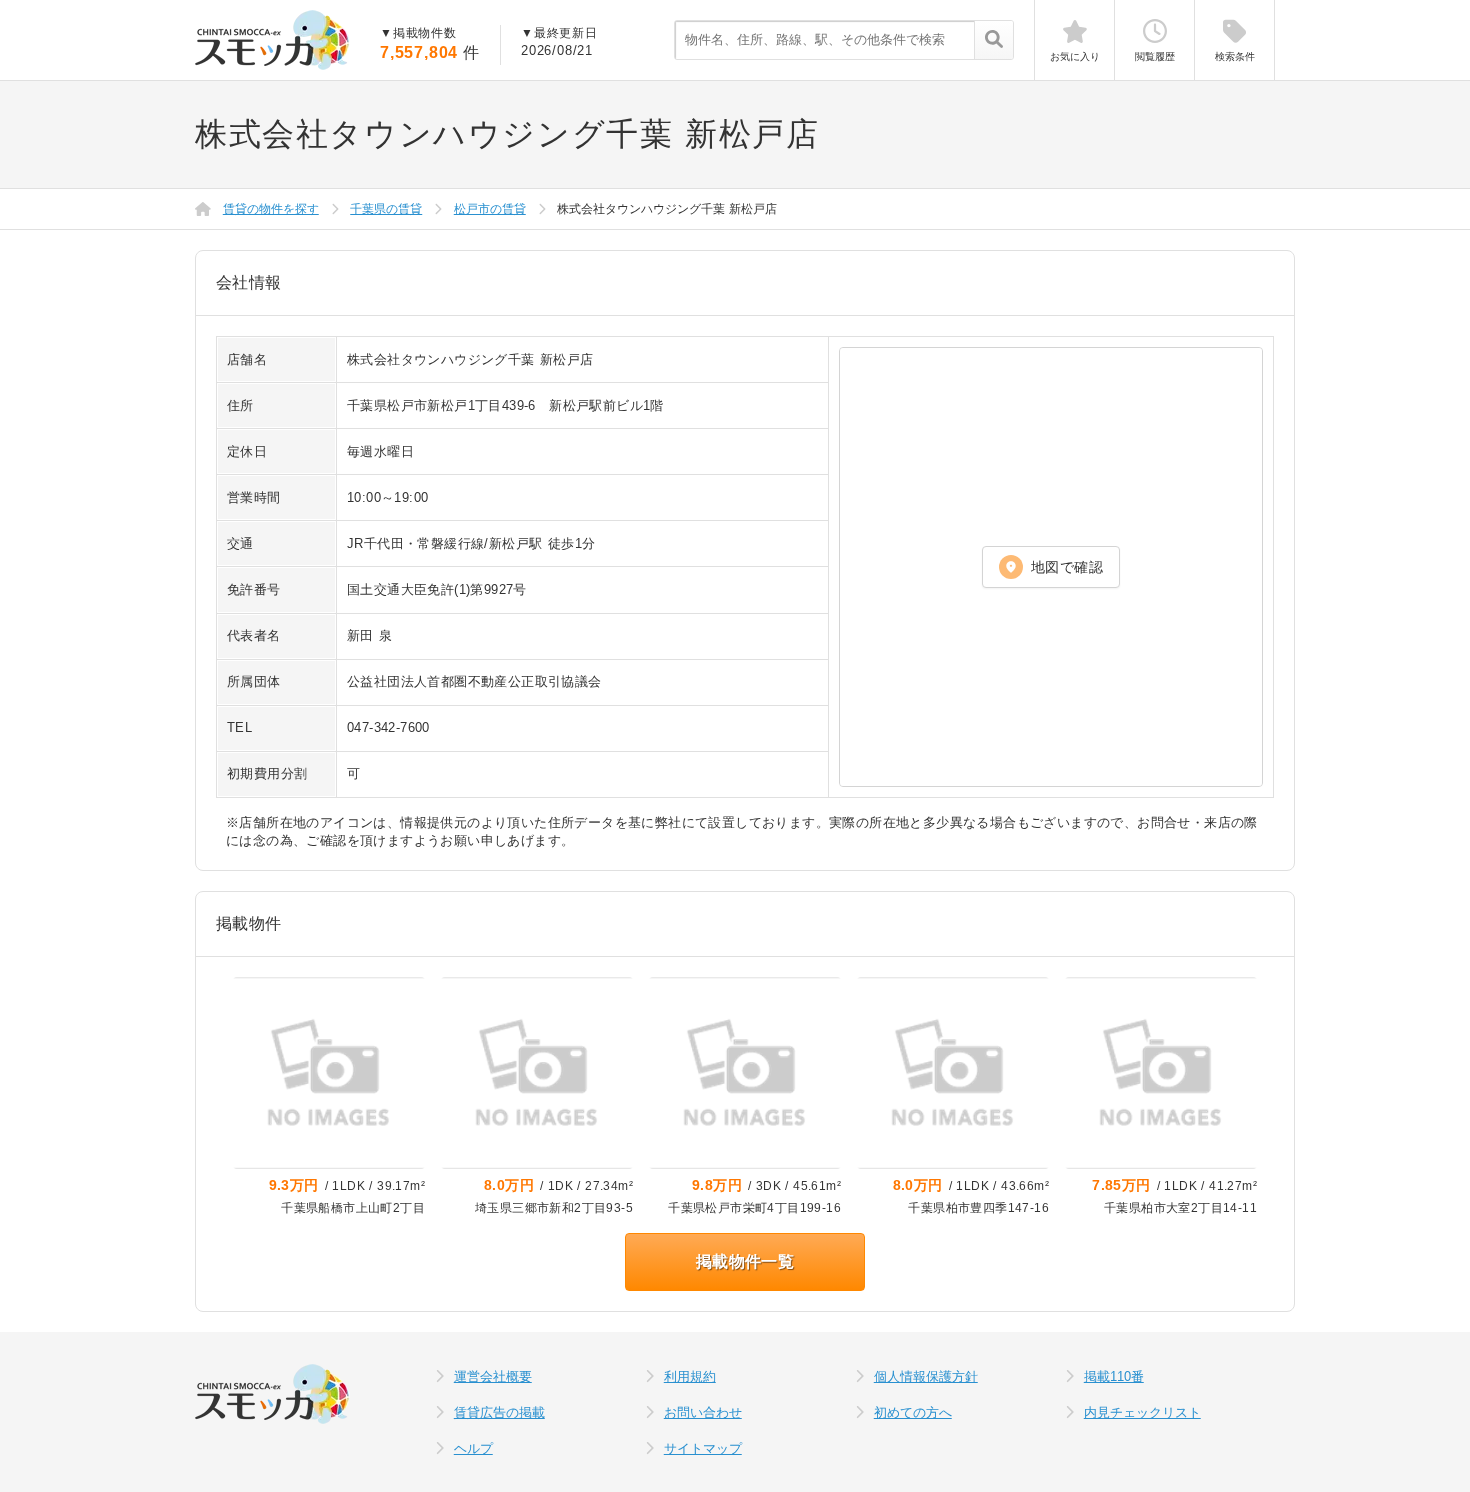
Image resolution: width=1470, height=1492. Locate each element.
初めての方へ (913, 1412)
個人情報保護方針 (926, 1376)
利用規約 (690, 1376)
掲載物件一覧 (745, 1261)
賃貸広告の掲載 (499, 1412)
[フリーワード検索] (993, 41)
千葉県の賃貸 (386, 209)
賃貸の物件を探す (271, 209)
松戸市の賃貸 (490, 209)
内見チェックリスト (1142, 1412)
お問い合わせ (703, 1412)
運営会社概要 (493, 1376)
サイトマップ (703, 1448)
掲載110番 (1114, 1376)
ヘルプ (473, 1448)
